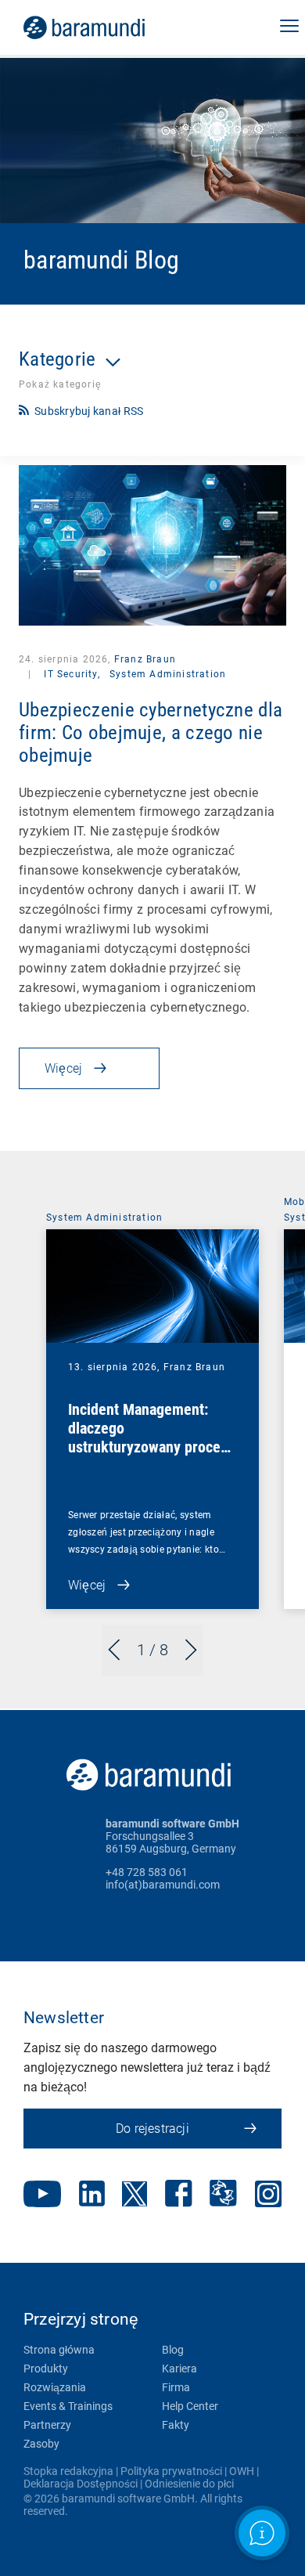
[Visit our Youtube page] (42, 2195)
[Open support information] (262, 2533)
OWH (242, 2471)
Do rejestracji (152, 2129)
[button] (289, 27)
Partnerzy (47, 2425)
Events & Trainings (68, 2406)
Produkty (46, 2369)
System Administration (168, 674)
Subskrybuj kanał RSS (89, 411)
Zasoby (41, 2444)
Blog (173, 2350)
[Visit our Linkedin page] (92, 2195)
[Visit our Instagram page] (268, 2195)
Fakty (176, 2425)
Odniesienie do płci (189, 2484)
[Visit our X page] (135, 2195)
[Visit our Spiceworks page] (223, 2195)
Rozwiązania (55, 2387)
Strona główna (59, 2350)
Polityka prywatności (171, 2471)
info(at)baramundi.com (163, 1885)
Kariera (179, 2369)
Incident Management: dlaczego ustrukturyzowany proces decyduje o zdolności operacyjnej (148, 1447)
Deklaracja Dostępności (81, 2484)
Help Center (190, 2406)
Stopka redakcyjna (68, 2471)
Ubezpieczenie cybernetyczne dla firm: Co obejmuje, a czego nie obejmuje (151, 732)
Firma (176, 2387)
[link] (106, 27)
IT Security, (72, 674)
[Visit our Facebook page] (179, 2195)
